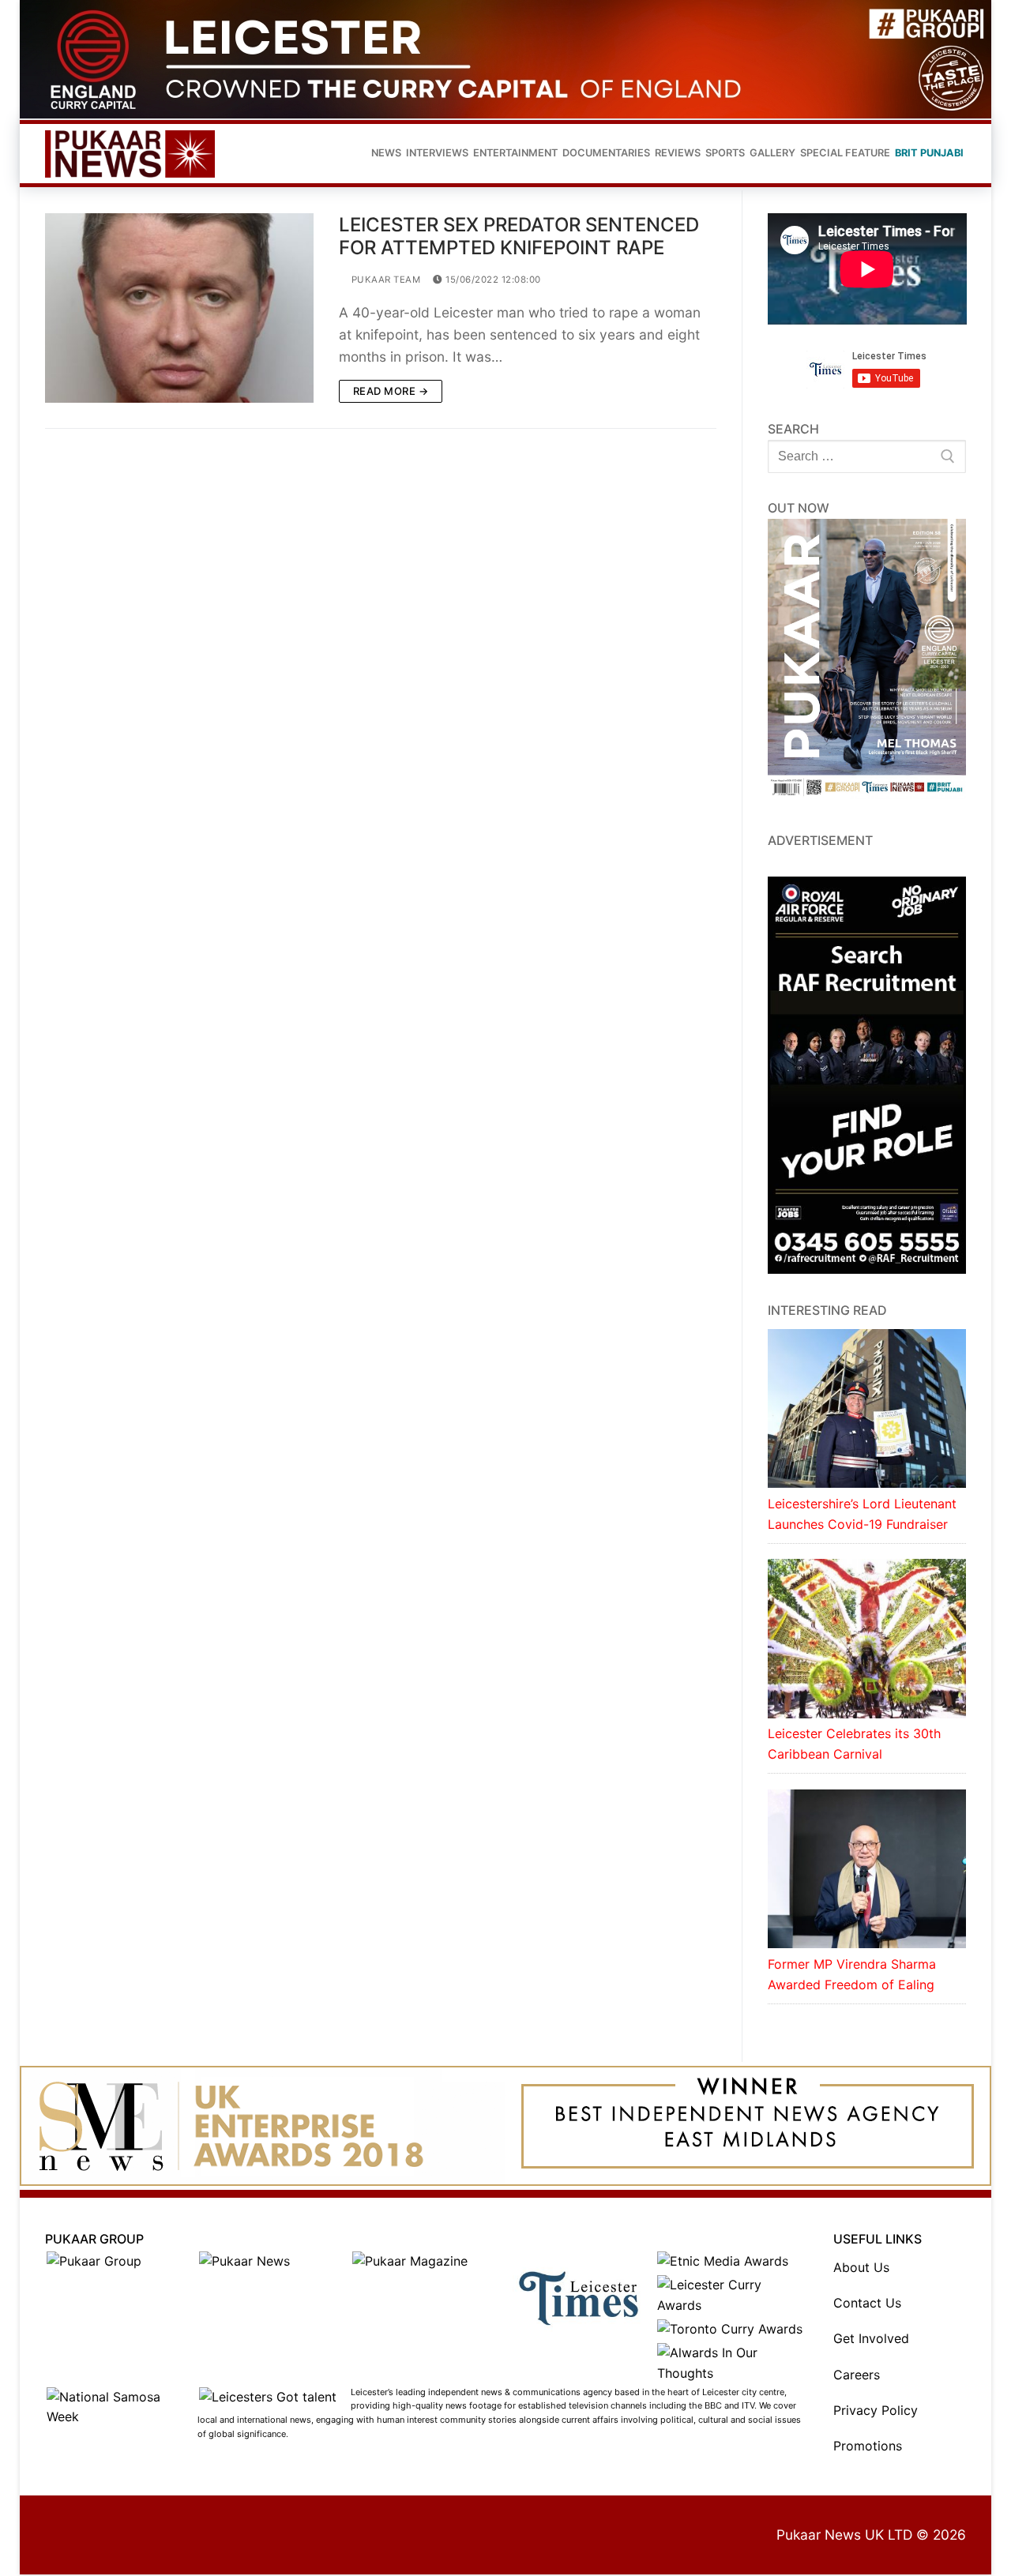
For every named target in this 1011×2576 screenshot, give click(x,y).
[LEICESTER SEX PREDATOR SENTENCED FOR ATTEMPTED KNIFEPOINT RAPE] (179, 308)
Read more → (391, 391)
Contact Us (867, 2303)
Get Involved (871, 2338)
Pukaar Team (384, 280)
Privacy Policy (876, 2410)
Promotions (868, 2446)
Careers (857, 2375)
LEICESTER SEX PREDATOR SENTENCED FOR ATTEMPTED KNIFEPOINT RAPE (519, 236)
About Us (861, 2267)
